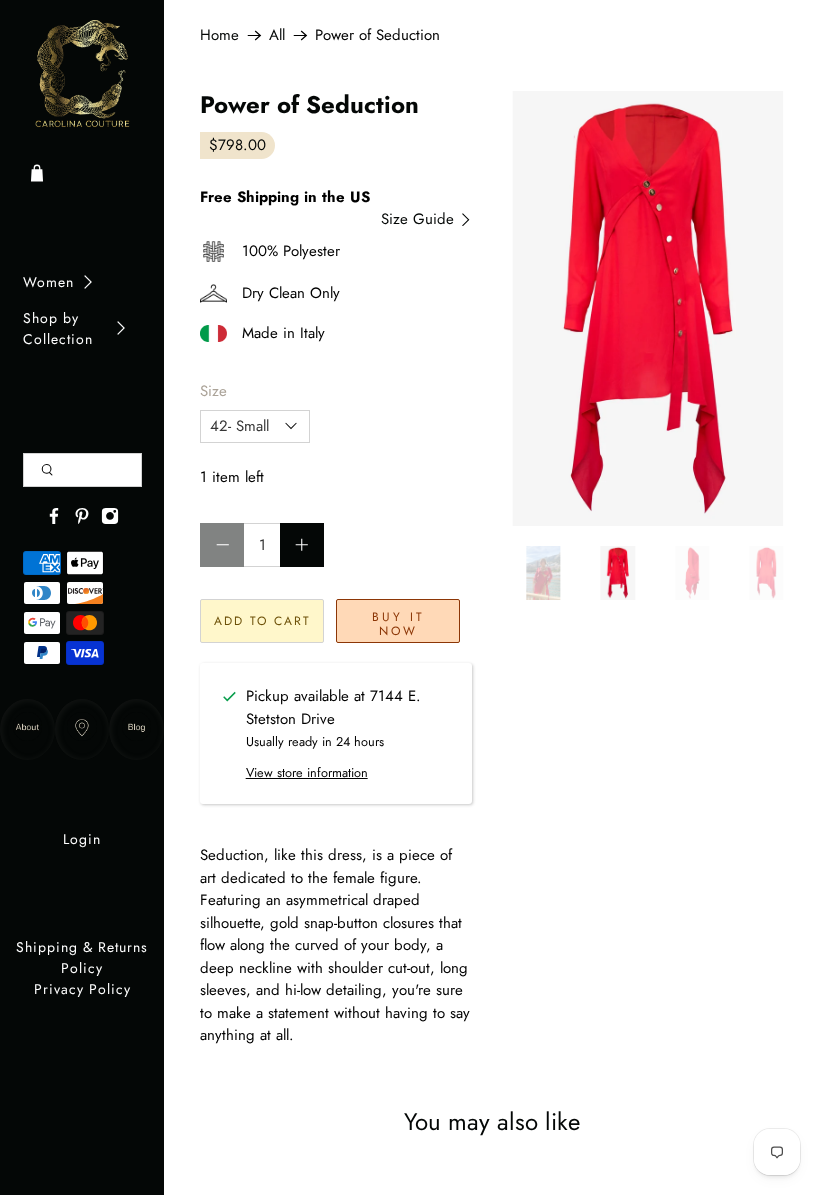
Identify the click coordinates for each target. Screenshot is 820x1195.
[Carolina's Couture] (82, 74)
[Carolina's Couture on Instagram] (110, 520)
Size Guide (420, 219)
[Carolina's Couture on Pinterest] (82, 520)
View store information (307, 772)
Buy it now (398, 624)
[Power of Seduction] (648, 308)
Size (213, 391)
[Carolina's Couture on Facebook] (54, 520)
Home (219, 35)
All (277, 35)
